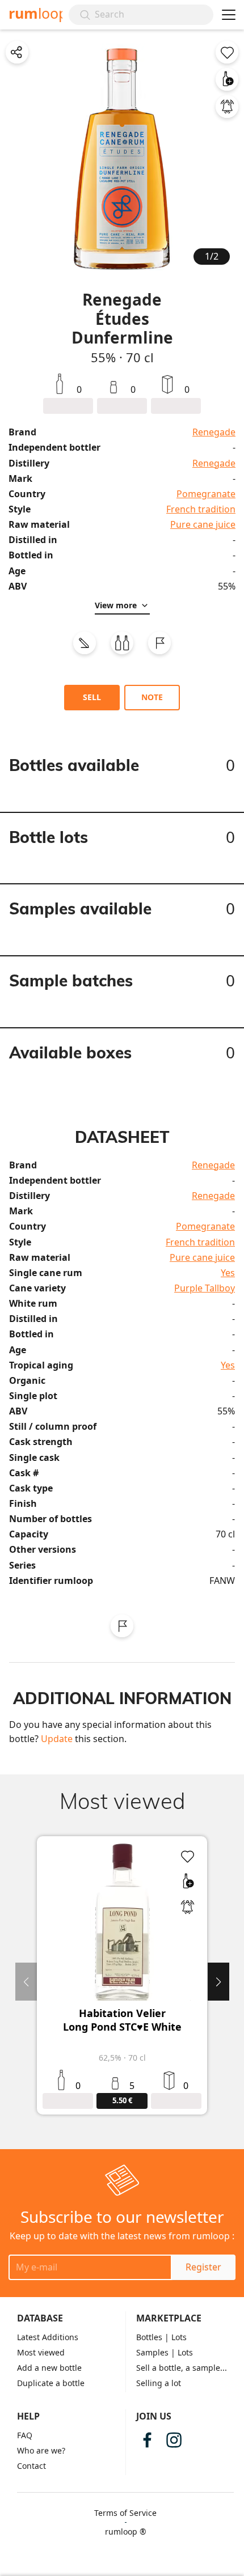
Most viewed (41, 2352)
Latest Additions (48, 2337)
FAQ (25, 2435)
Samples (152, 2352)
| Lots (176, 2337)
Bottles (149, 2337)
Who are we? (41, 2450)
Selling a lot (159, 2383)
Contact (31, 2466)
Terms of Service (125, 2513)
